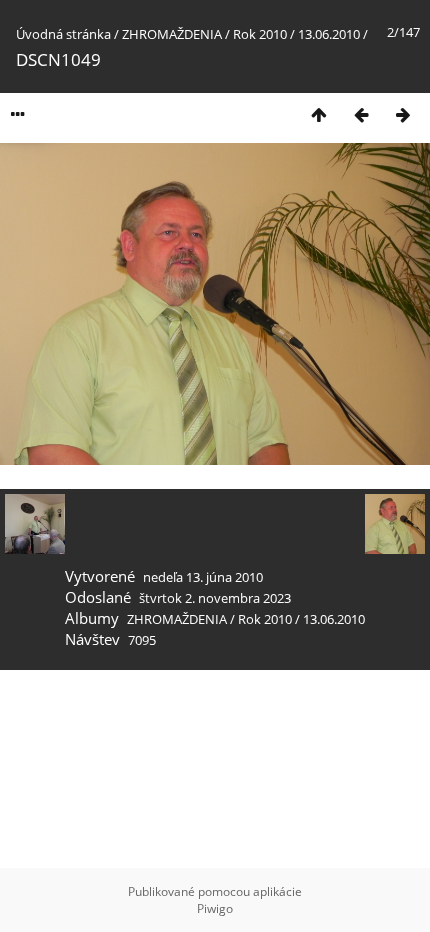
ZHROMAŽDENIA (172, 34)
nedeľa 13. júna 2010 (203, 577)
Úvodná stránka (63, 34)
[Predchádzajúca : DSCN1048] (361, 114)
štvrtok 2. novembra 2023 (215, 598)
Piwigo (215, 908)
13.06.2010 (329, 34)
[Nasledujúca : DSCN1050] (403, 114)
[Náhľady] (319, 114)
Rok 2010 (260, 34)
